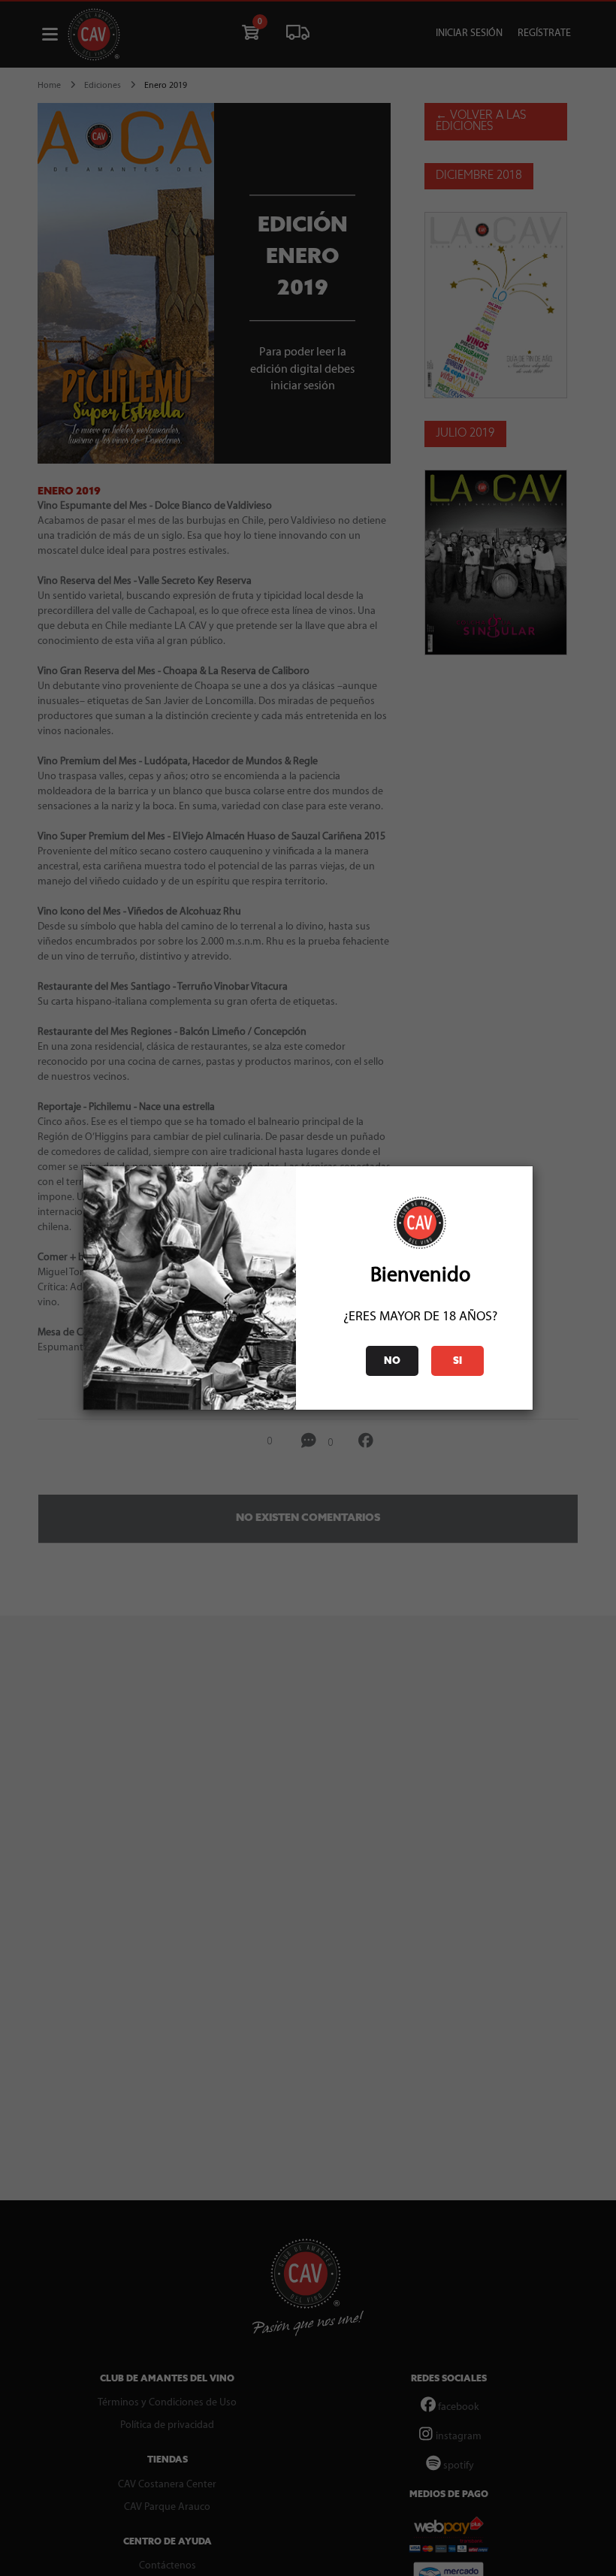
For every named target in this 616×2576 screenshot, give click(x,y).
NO (392, 1361)
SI (457, 1361)
